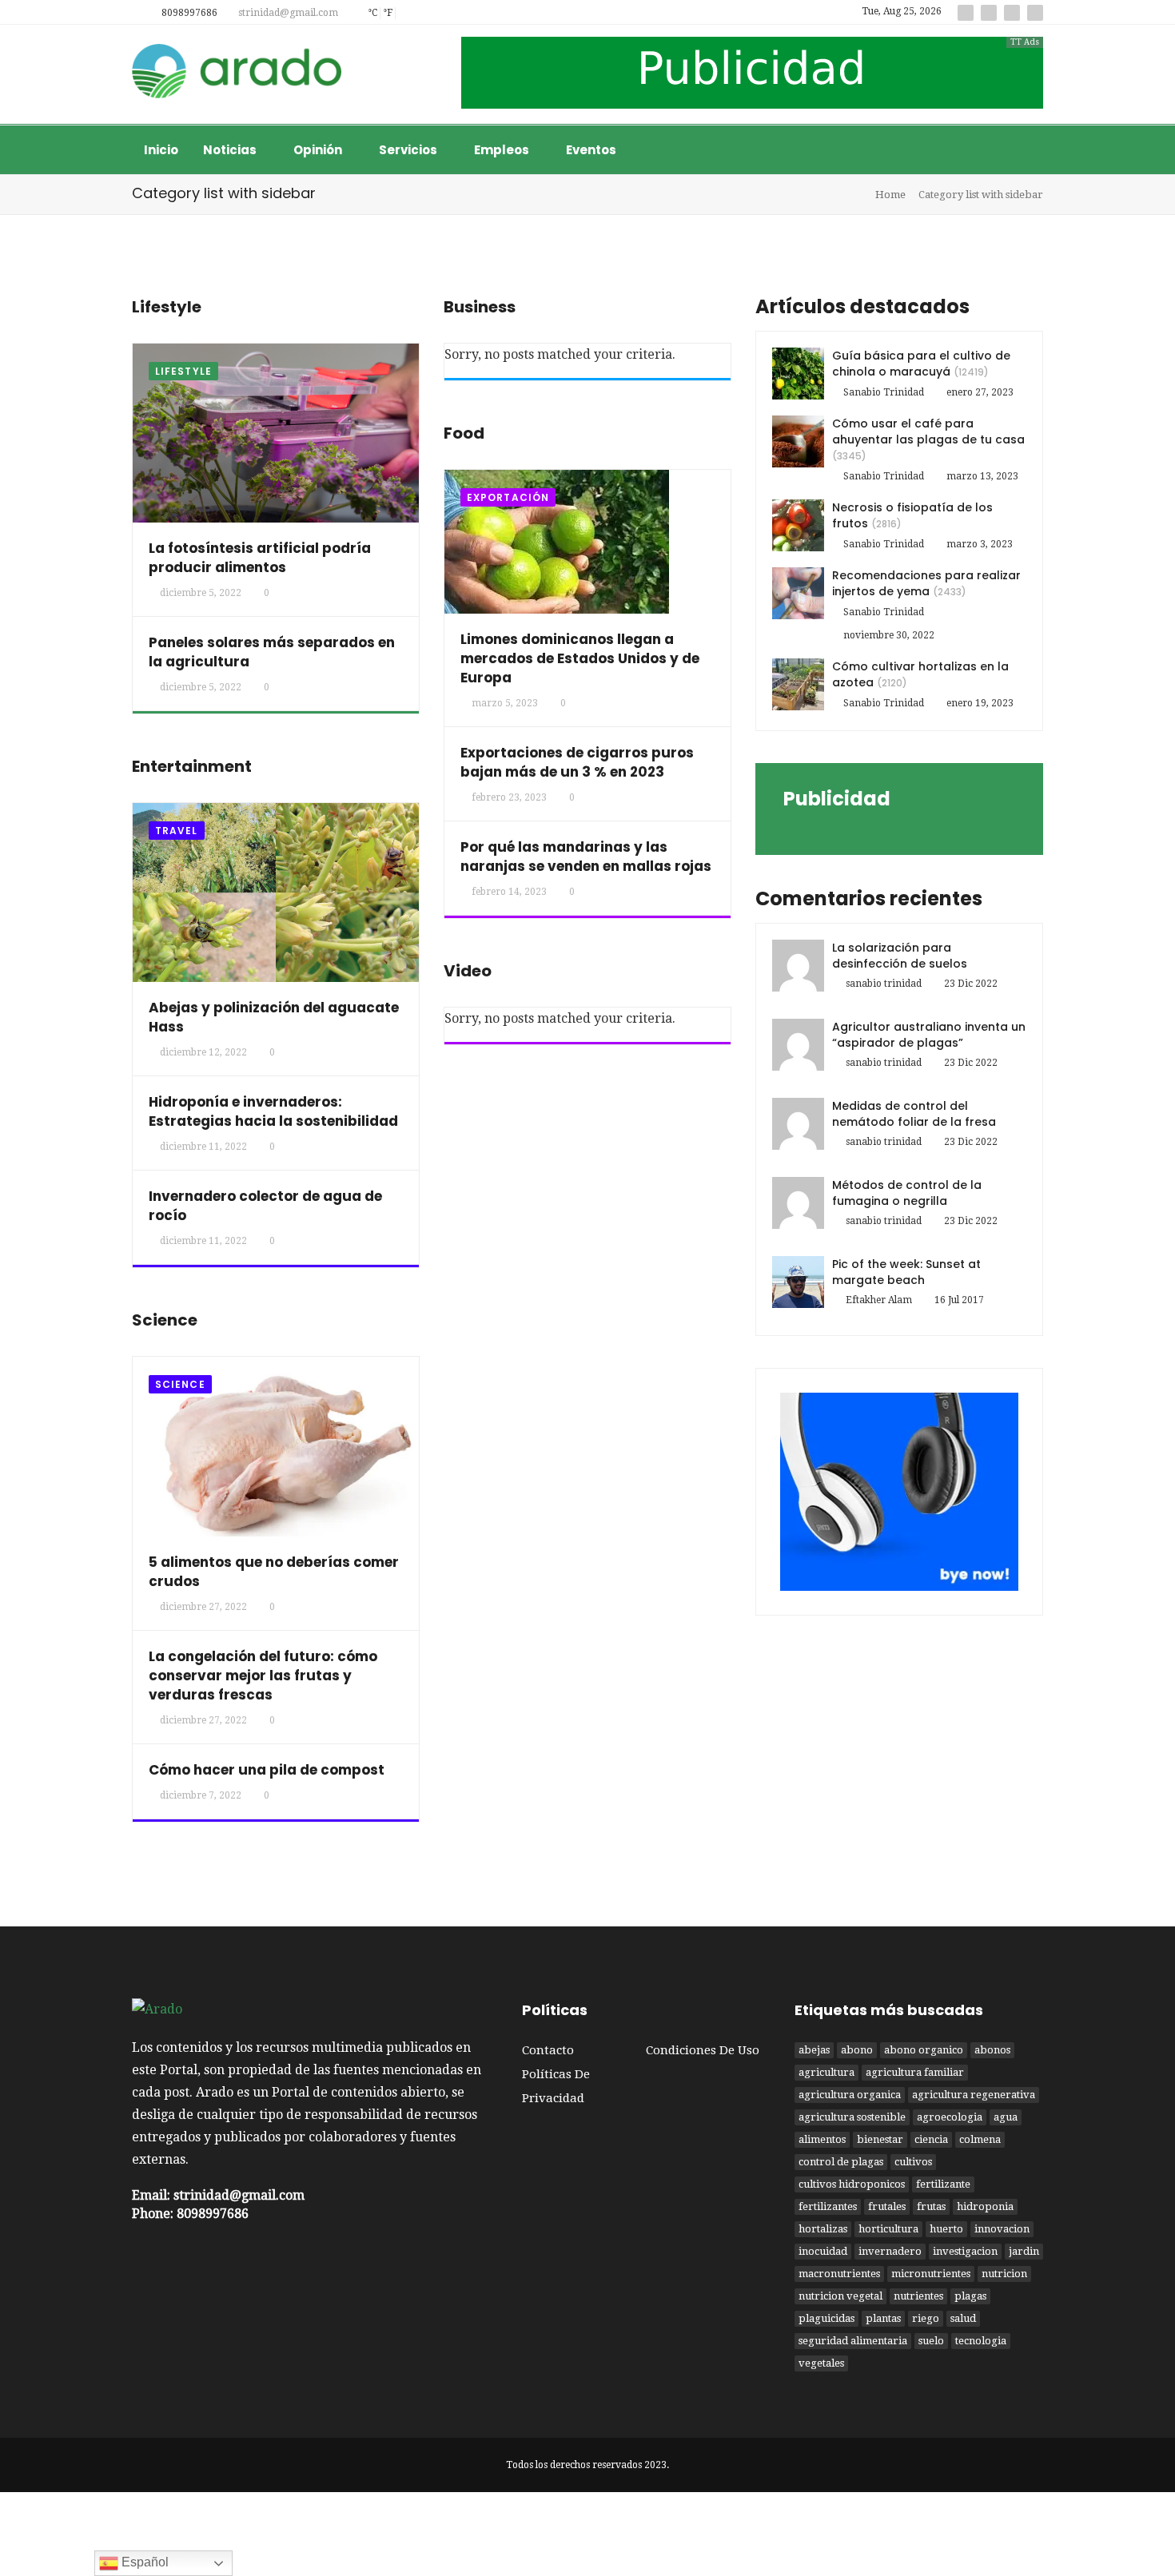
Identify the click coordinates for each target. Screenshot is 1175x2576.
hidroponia (985, 2206)
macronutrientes (839, 2274)
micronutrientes (931, 2274)
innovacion (1002, 2229)
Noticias (231, 150)
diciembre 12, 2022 (203, 1052)
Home (890, 195)
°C (372, 13)
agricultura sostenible (852, 2117)
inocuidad (823, 2251)
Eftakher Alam (879, 1300)
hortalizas (823, 2229)
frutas (931, 2206)
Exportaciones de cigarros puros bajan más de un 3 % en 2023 (577, 762)
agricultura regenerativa (974, 2095)
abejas (814, 2050)
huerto (946, 2229)
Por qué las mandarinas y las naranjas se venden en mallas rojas (586, 857)
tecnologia (981, 2341)
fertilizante (943, 2184)
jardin (1024, 2251)
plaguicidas (826, 2318)
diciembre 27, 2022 (203, 1607)
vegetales (821, 2363)
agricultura (826, 2072)
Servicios (409, 150)
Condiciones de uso (703, 2050)
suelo (931, 2341)
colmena (980, 2139)
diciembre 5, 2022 (201, 593)
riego (926, 2318)
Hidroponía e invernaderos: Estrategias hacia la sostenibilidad (273, 1111)
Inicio (161, 150)
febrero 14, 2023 (509, 892)
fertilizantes (828, 2206)
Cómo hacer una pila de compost (267, 1770)
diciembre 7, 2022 (201, 1795)
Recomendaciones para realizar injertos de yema (926, 583)
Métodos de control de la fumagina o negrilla (907, 1193)
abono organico (924, 2050)
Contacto (548, 2050)
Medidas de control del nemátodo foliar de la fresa (914, 1114)
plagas (970, 2296)
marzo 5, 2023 (505, 703)
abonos (992, 2050)
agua (1006, 2117)
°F (388, 13)
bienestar (880, 2139)
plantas (883, 2318)
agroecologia (950, 2117)
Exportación (508, 497)
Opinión (319, 150)
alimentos (822, 2139)
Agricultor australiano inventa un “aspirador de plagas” (929, 1035)
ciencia (931, 2139)
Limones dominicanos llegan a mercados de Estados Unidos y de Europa (580, 658)
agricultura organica (850, 2095)
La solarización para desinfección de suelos (900, 956)
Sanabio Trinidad (884, 392)
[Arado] (237, 73)
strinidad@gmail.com (287, 13)
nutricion (1004, 2274)
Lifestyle (183, 371)
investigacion (965, 2251)
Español (143, 2562)
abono (857, 2050)
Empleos (503, 150)
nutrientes (918, 2296)
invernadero (890, 2251)
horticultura (888, 2229)
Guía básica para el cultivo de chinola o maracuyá (921, 364)
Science (180, 1384)
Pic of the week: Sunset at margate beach (906, 1272)
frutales (887, 2206)
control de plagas (841, 2162)
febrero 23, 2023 (509, 797)
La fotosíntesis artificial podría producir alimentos (260, 558)
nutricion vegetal (840, 2296)
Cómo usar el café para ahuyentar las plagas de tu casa (928, 431)
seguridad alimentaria (853, 2341)
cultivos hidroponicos (852, 2184)
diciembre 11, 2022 (203, 1147)
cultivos (913, 2162)
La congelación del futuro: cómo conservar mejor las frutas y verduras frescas (263, 1676)
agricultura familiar (915, 2072)
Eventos (591, 150)
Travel (177, 831)
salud (963, 2318)
